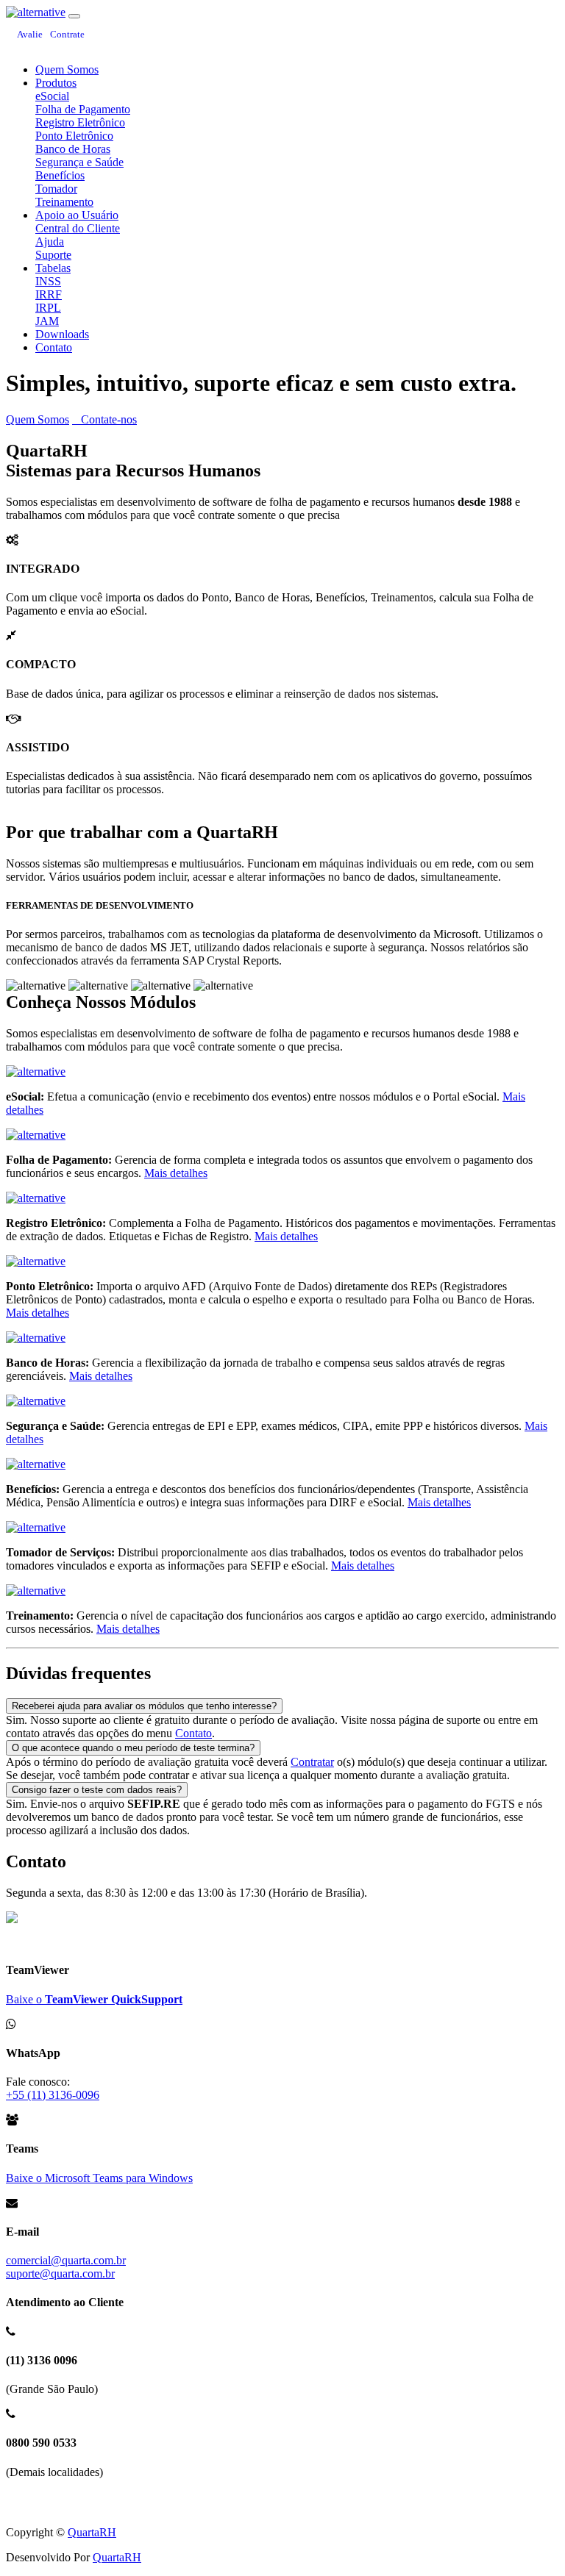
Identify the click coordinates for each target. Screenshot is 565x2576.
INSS (48, 281)
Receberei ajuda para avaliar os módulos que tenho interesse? (144, 1706)
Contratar (312, 1762)
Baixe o (94, 1999)
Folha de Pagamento (83, 109)
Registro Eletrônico (80, 122)
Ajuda (50, 241)
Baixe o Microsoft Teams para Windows (99, 2178)
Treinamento (64, 202)
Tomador (56, 189)
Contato (54, 347)
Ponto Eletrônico (74, 136)
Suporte (53, 255)
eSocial (52, 96)
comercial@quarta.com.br (66, 2260)
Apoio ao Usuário (77, 215)
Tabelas (53, 268)
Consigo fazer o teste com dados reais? (97, 1790)
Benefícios (60, 175)
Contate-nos (109, 419)
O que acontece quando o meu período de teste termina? (133, 1748)
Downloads (62, 334)
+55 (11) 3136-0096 (53, 2095)
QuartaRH (92, 2532)
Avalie (30, 34)
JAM (47, 321)
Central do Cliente (78, 228)
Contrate (67, 34)
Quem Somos (67, 69)
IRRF (49, 294)
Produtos (56, 83)
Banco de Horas (73, 149)
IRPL (48, 308)
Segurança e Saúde (79, 162)
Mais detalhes (176, 1173)
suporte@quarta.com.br (60, 2273)
